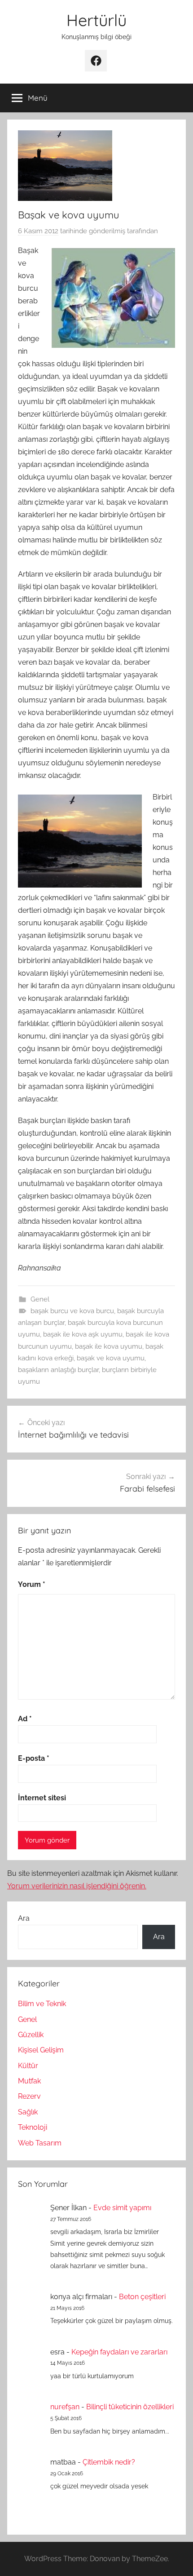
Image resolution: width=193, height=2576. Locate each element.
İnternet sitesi (42, 1798)
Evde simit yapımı (122, 2208)
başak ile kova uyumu (109, 1346)
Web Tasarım (40, 2143)
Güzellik (31, 2035)
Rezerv (29, 2096)
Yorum (32, 1584)
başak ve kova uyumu (111, 1358)
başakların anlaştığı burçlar (58, 1370)
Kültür (28, 2066)
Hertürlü (96, 20)
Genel (40, 1299)
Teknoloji (33, 2127)
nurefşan (65, 2407)
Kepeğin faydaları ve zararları (119, 2352)
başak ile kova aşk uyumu (83, 1334)
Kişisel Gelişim (41, 2050)
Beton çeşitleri (142, 2297)
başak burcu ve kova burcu (72, 1311)
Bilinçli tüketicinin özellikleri (130, 2407)
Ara (24, 1918)
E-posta (34, 1758)
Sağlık (28, 2112)
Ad (25, 1719)
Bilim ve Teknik (42, 2004)
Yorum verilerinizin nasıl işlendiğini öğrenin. (77, 1886)
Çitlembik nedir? (109, 2462)
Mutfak (29, 2081)
